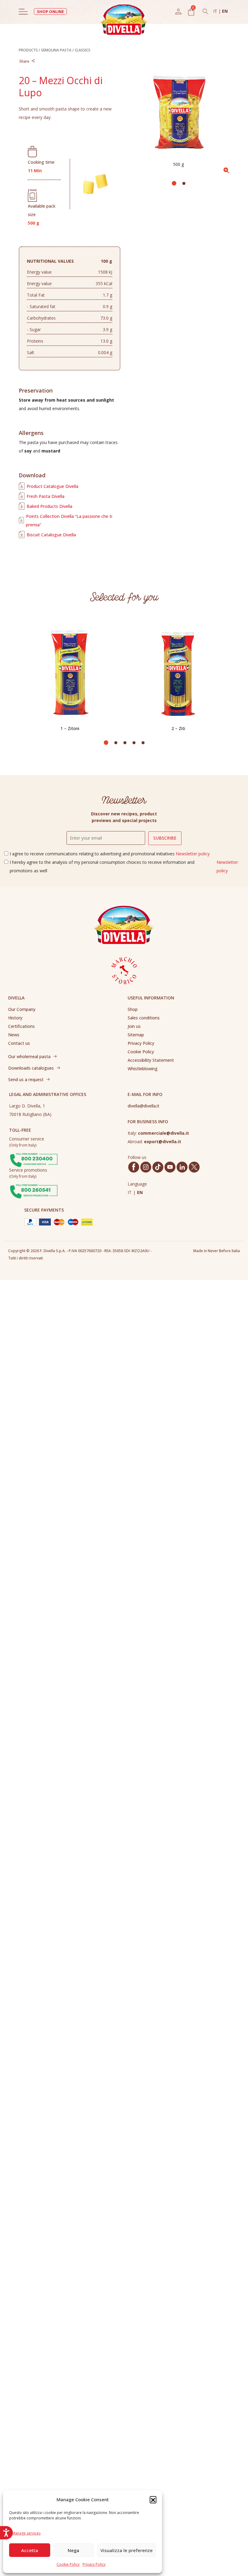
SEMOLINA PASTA (56, 50)
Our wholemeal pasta (29, 1056)
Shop (133, 1009)
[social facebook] (134, 1167)
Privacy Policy (94, 2564)
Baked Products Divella (49, 506)
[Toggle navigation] (23, 12)
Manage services (26, 2533)
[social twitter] (194, 1167)
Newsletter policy (193, 854)
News (14, 1035)
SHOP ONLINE (50, 12)
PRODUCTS (28, 50)
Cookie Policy (68, 2564)
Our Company (22, 1009)
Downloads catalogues (31, 1068)
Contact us (19, 1043)
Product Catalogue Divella (52, 486)
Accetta (30, 2550)
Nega (73, 2550)
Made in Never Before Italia (217, 1251)
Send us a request (26, 1079)
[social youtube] (170, 1167)
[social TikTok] (158, 1167)
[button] (153, 2499)
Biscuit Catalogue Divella (51, 535)
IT (216, 11)
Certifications (21, 1026)
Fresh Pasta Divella (46, 496)
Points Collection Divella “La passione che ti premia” (69, 520)
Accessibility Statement (151, 1060)
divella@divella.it (144, 1106)
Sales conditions (144, 1018)
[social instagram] (146, 1167)
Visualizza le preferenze (127, 2550)
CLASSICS (83, 50)
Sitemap (136, 1035)
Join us (134, 1026)
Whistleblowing (143, 1069)
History (15, 1018)
